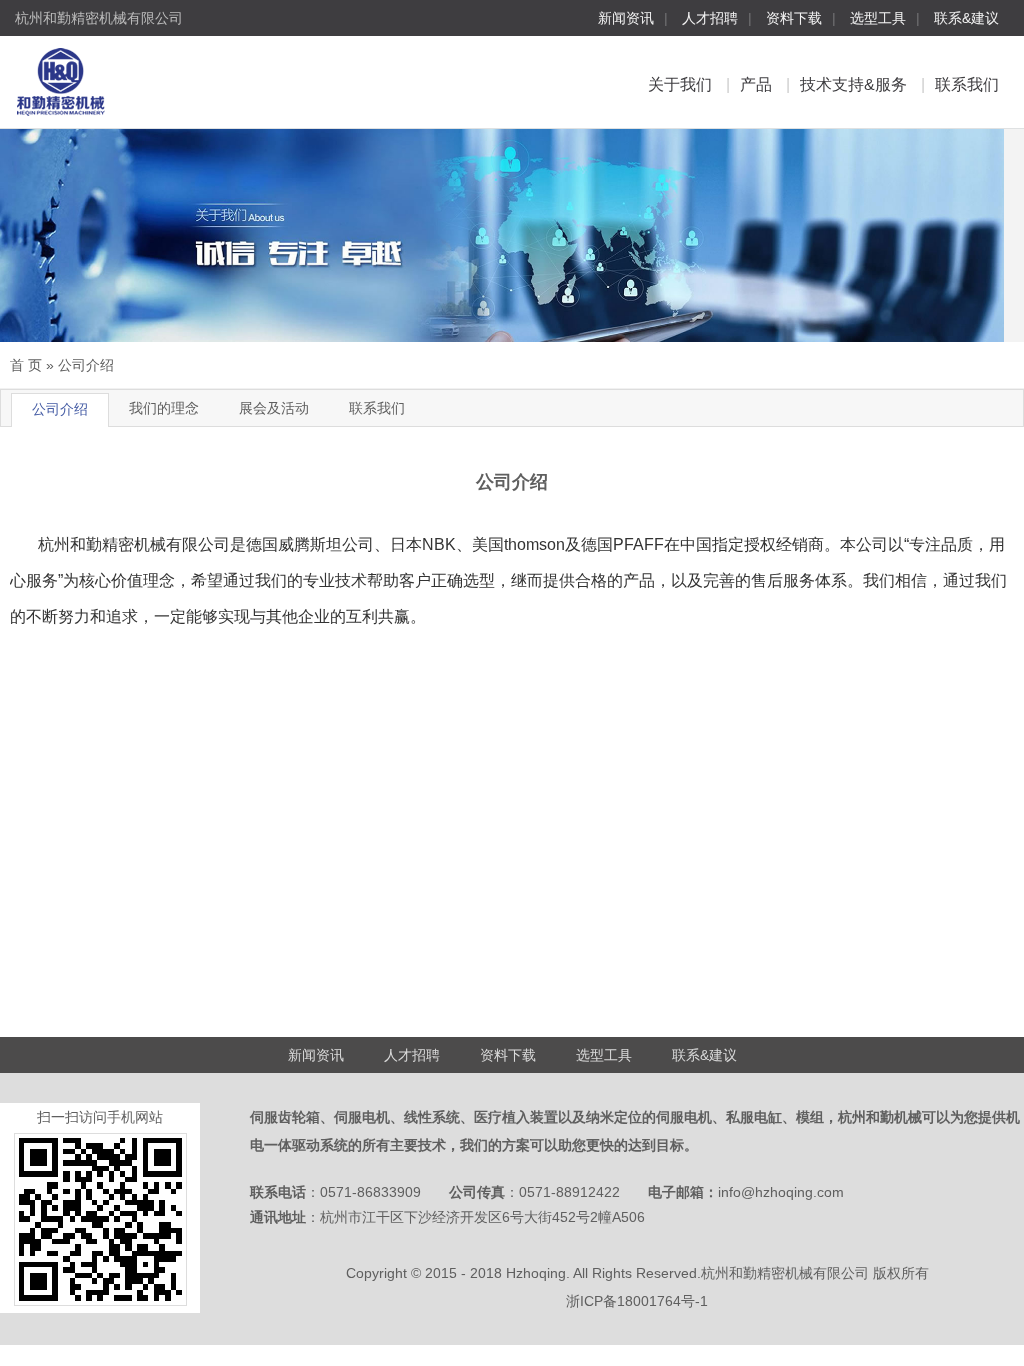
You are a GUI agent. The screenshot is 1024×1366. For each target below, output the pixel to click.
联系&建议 (966, 18)
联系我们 (967, 84)
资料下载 (794, 18)
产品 (756, 84)
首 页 (26, 365)
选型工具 (878, 18)
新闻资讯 (626, 18)
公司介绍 (86, 365)
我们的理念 (164, 408)
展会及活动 (274, 408)
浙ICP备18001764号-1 (637, 1301)
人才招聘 (710, 18)
